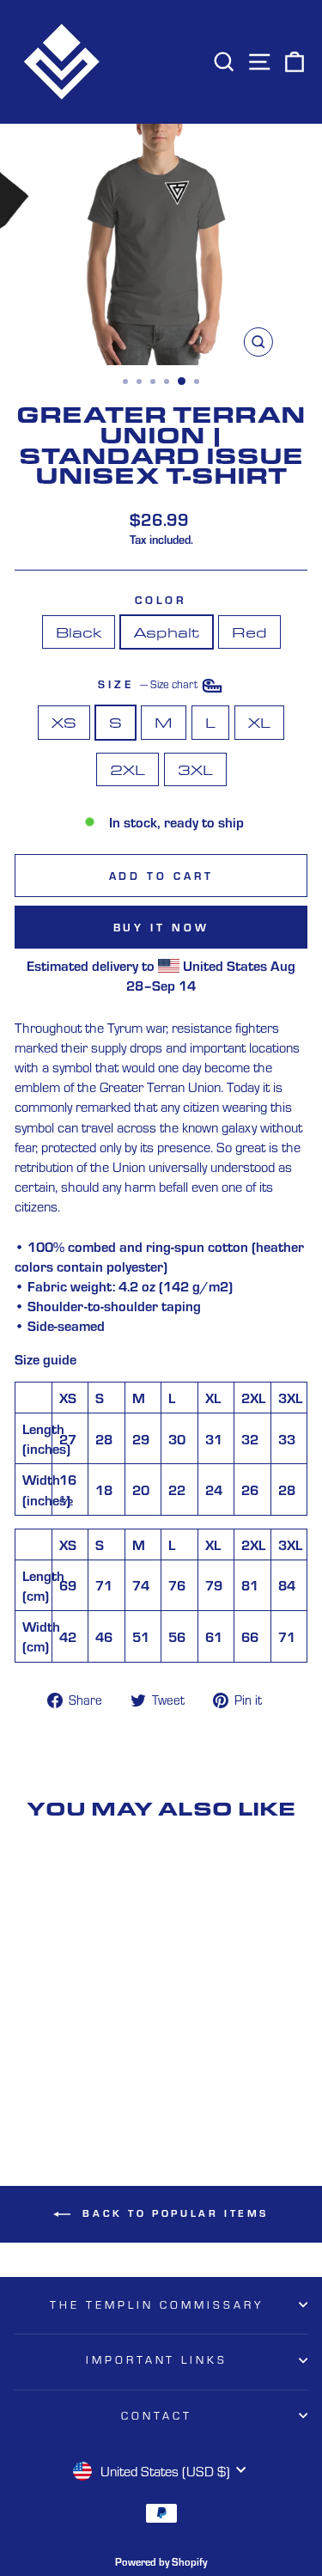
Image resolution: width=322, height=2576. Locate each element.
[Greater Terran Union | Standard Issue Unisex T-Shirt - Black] (50, 2084)
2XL (128, 769)
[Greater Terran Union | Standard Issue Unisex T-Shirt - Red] (90, 2084)
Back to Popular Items (173, 2213)
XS (64, 722)
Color (161, 600)
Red (249, 632)
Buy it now (161, 927)
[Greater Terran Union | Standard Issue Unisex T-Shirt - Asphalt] (70, 2084)
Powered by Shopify (161, 2561)
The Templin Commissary (156, 2304)
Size (149, 685)
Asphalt (167, 632)
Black (79, 632)
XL (259, 722)
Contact (157, 2415)
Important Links (157, 2359)
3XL (195, 769)
